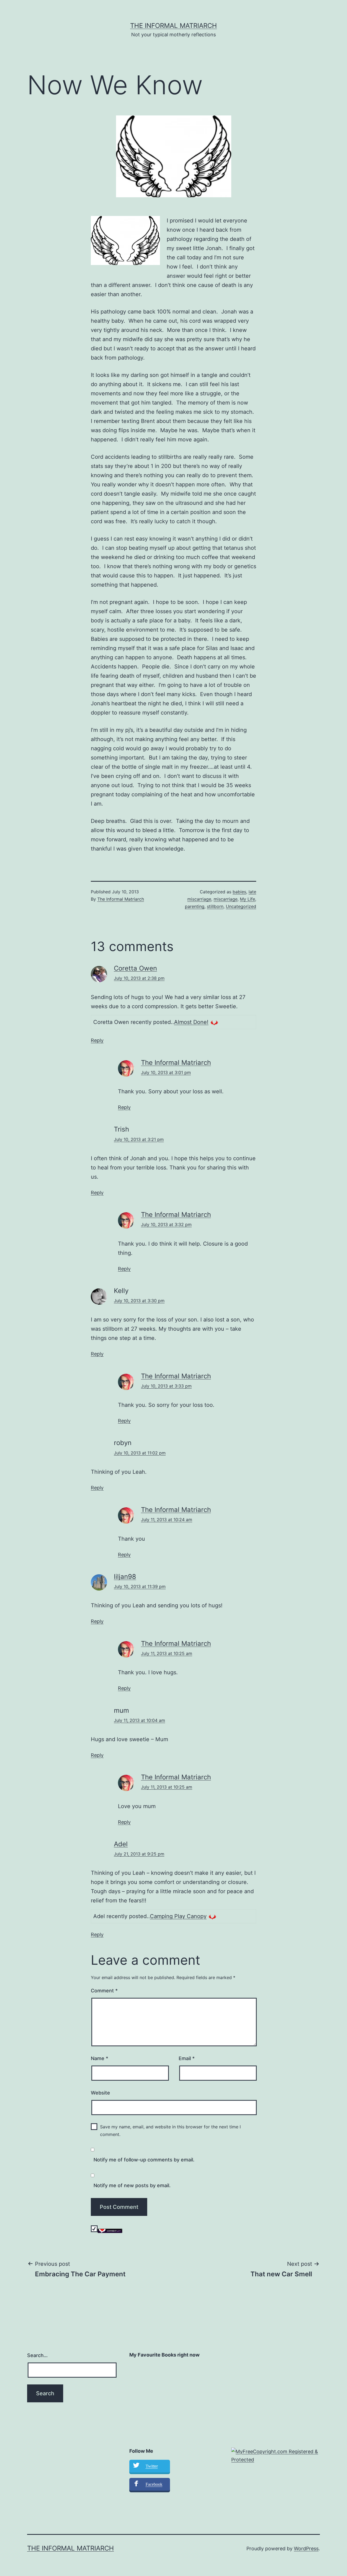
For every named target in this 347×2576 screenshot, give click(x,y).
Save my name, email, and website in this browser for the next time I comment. (170, 2130)
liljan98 (125, 1577)
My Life (248, 899)
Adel (121, 1844)
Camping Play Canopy (178, 1916)
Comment (104, 1991)
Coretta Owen (135, 968)
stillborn (215, 906)
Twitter (152, 2466)
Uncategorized (241, 906)
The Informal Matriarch (173, 26)
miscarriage (226, 899)
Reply (97, 1040)
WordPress (306, 2548)
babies (239, 892)
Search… (37, 2355)
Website (100, 2093)
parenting (195, 906)
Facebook (154, 2484)
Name (99, 2058)
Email (187, 2058)
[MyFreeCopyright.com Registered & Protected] (276, 2455)
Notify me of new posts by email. (132, 2185)
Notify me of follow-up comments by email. (144, 2160)
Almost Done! (191, 1022)
